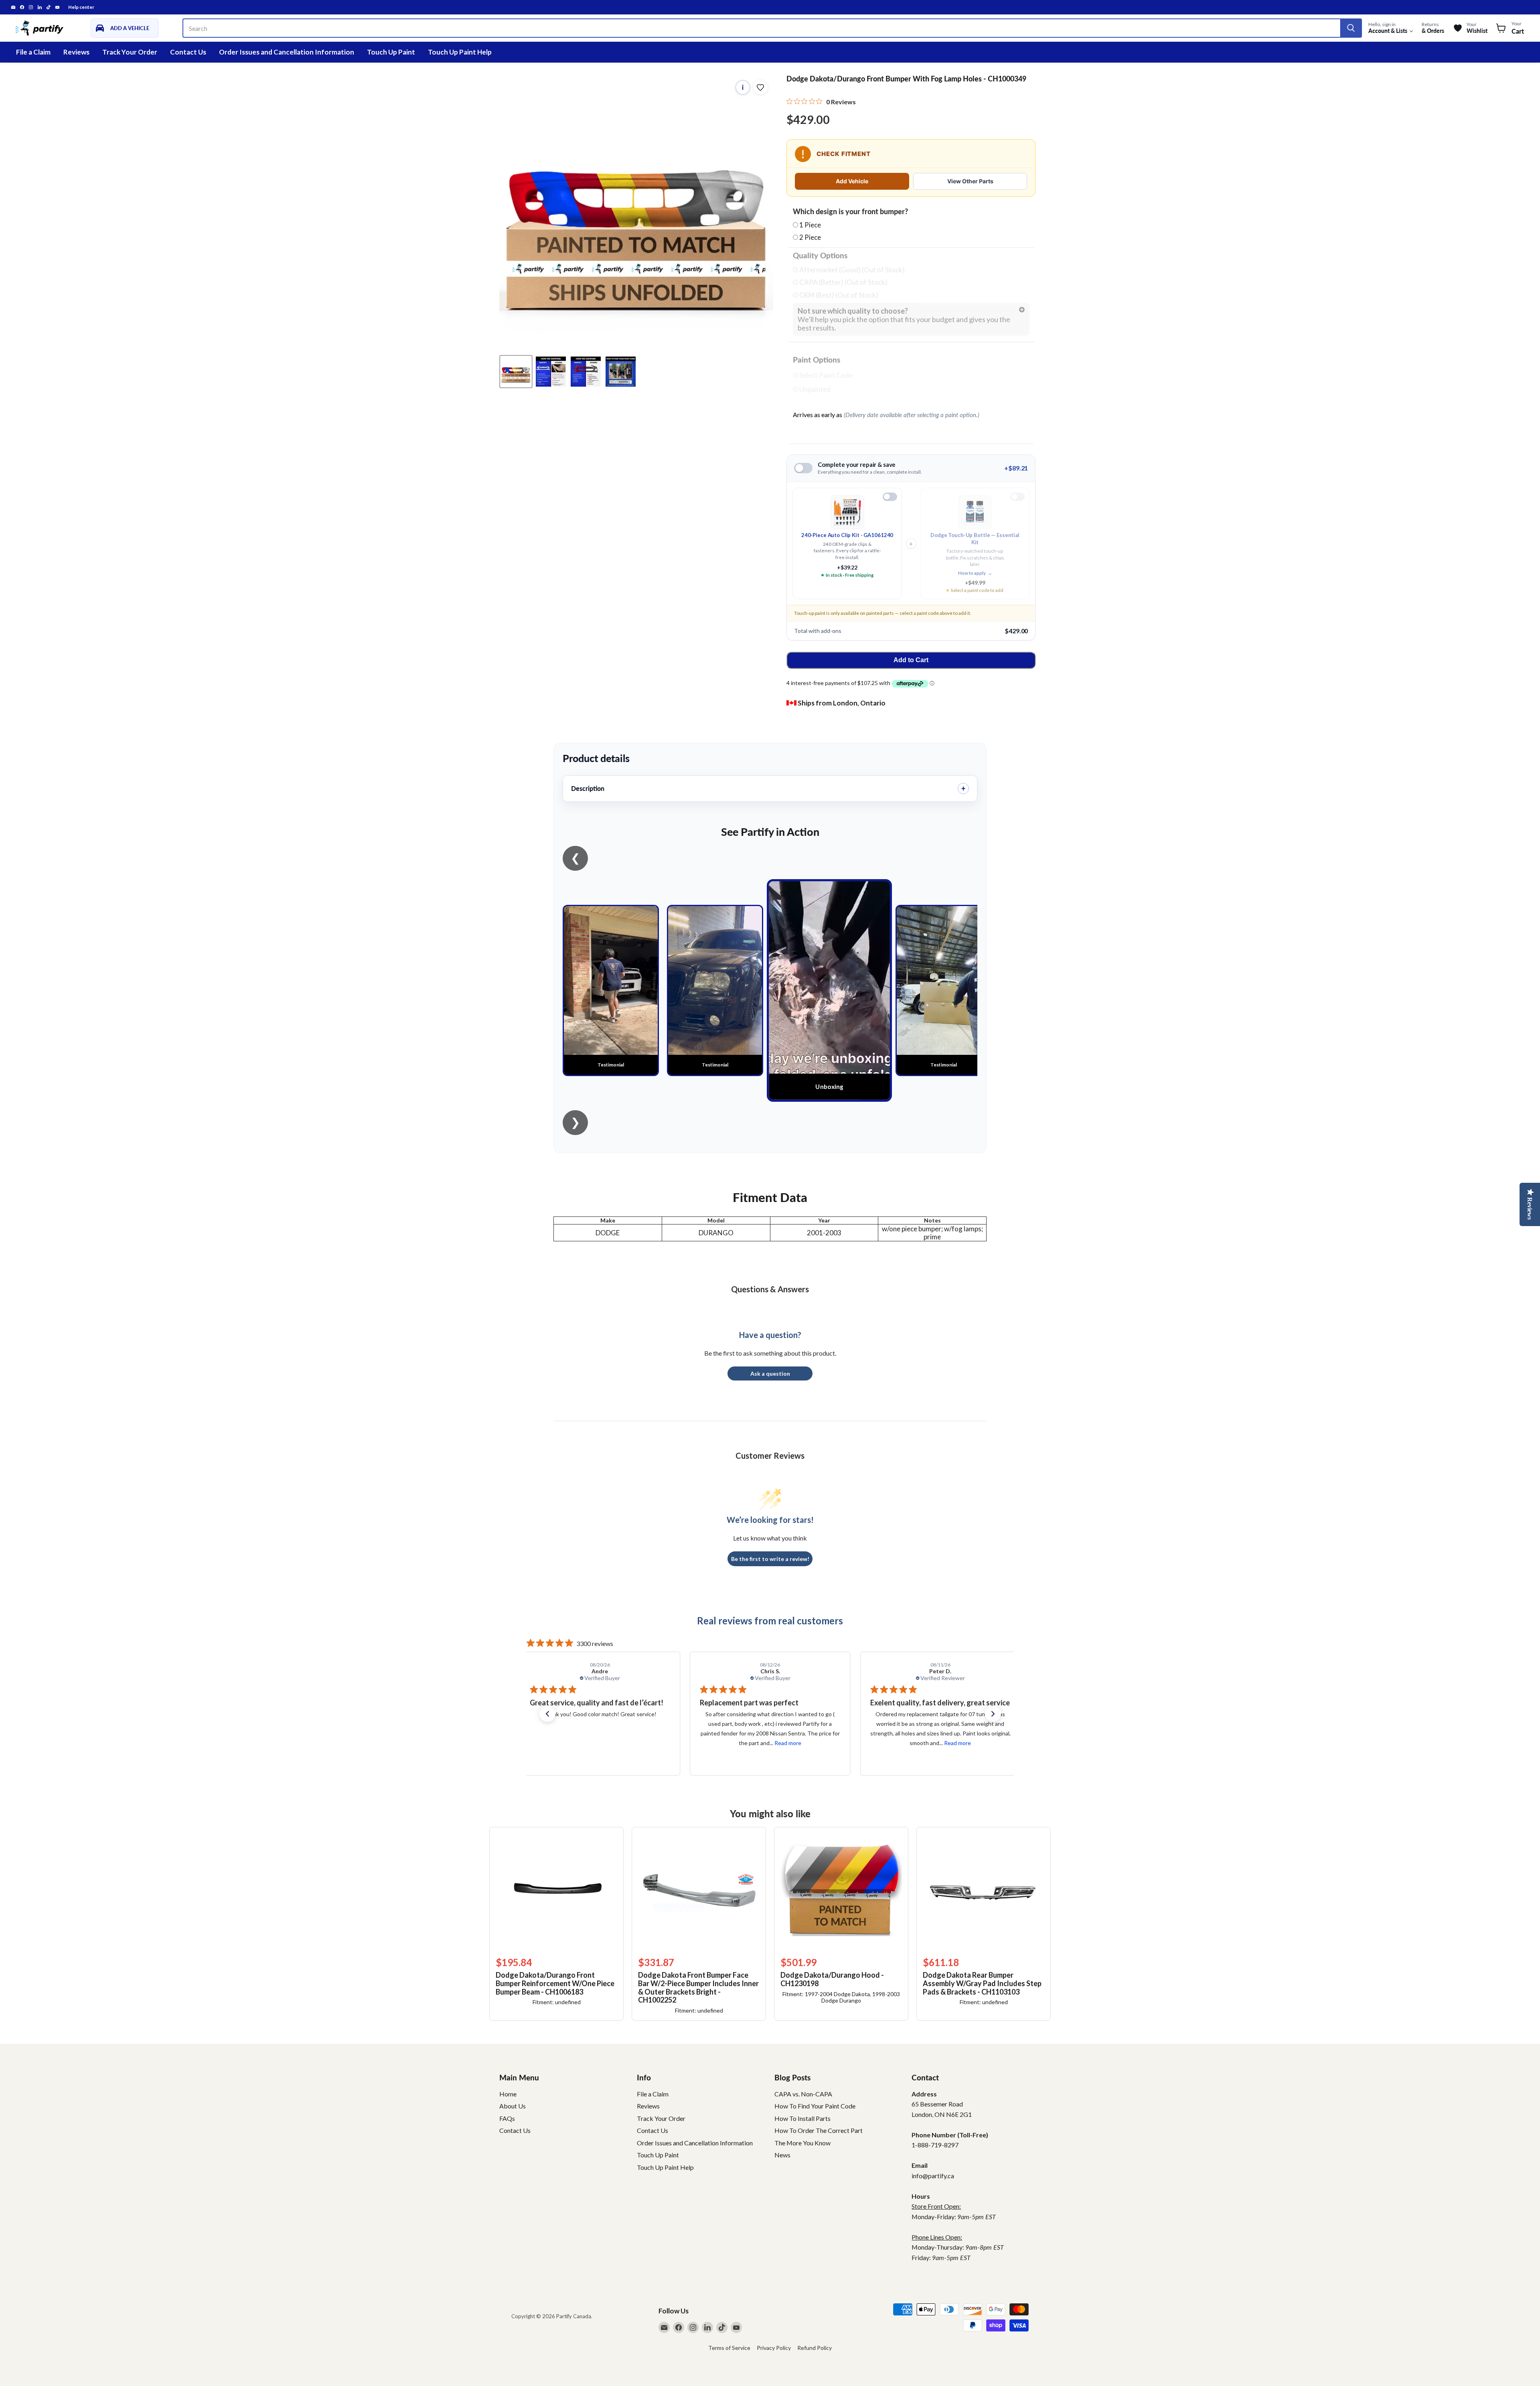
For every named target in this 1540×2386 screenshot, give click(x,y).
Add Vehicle (852, 181)
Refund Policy (815, 2348)
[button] (547, 1714)
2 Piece (810, 237)
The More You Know (802, 2143)
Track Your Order (130, 52)
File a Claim (33, 52)
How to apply (975, 573)
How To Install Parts (802, 2118)
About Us (513, 2106)
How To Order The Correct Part (819, 2130)
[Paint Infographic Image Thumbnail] (586, 372)
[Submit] (1351, 28)
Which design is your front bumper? (850, 212)
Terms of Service (729, 2348)
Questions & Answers (770, 1289)
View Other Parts (970, 181)
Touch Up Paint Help (460, 52)
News (782, 2155)
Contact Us (188, 52)
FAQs (507, 2118)
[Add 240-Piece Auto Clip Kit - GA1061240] (890, 497)
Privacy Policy (774, 2348)
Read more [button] (622, 1743)
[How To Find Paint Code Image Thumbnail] (621, 372)
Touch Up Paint (391, 52)
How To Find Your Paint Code (815, 2106)
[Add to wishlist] (760, 87)
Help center (81, 7)
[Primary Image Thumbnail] (516, 372)
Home (508, 2094)
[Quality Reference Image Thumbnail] (551, 372)
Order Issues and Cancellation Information (287, 52)
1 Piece (810, 225)
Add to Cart (911, 660)
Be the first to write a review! (770, 1559)
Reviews (76, 52)
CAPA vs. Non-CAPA (803, 2094)
